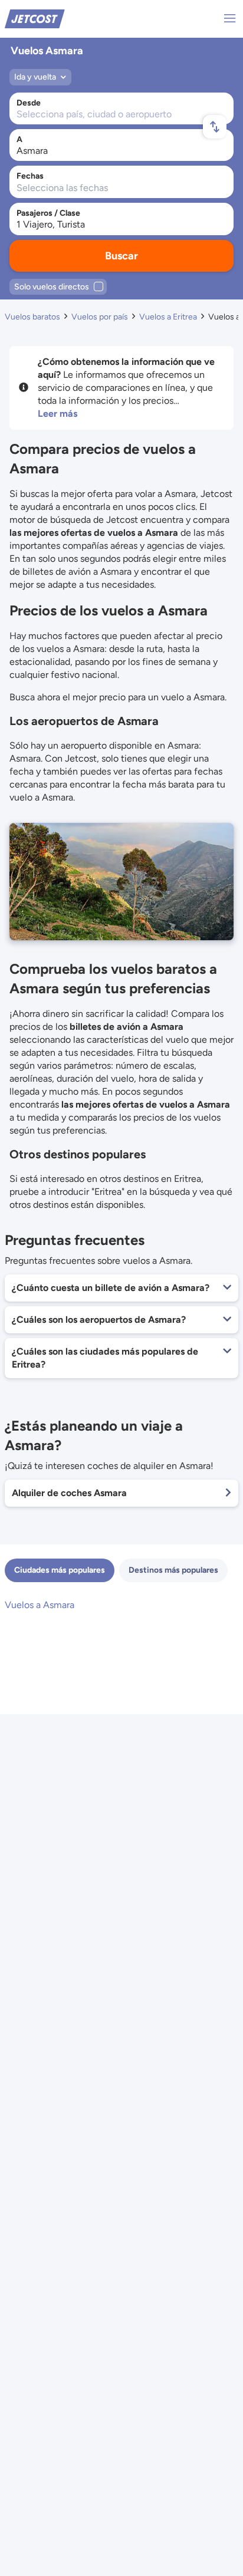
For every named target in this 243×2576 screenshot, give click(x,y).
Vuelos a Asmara (40, 1605)
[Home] (35, 18)
